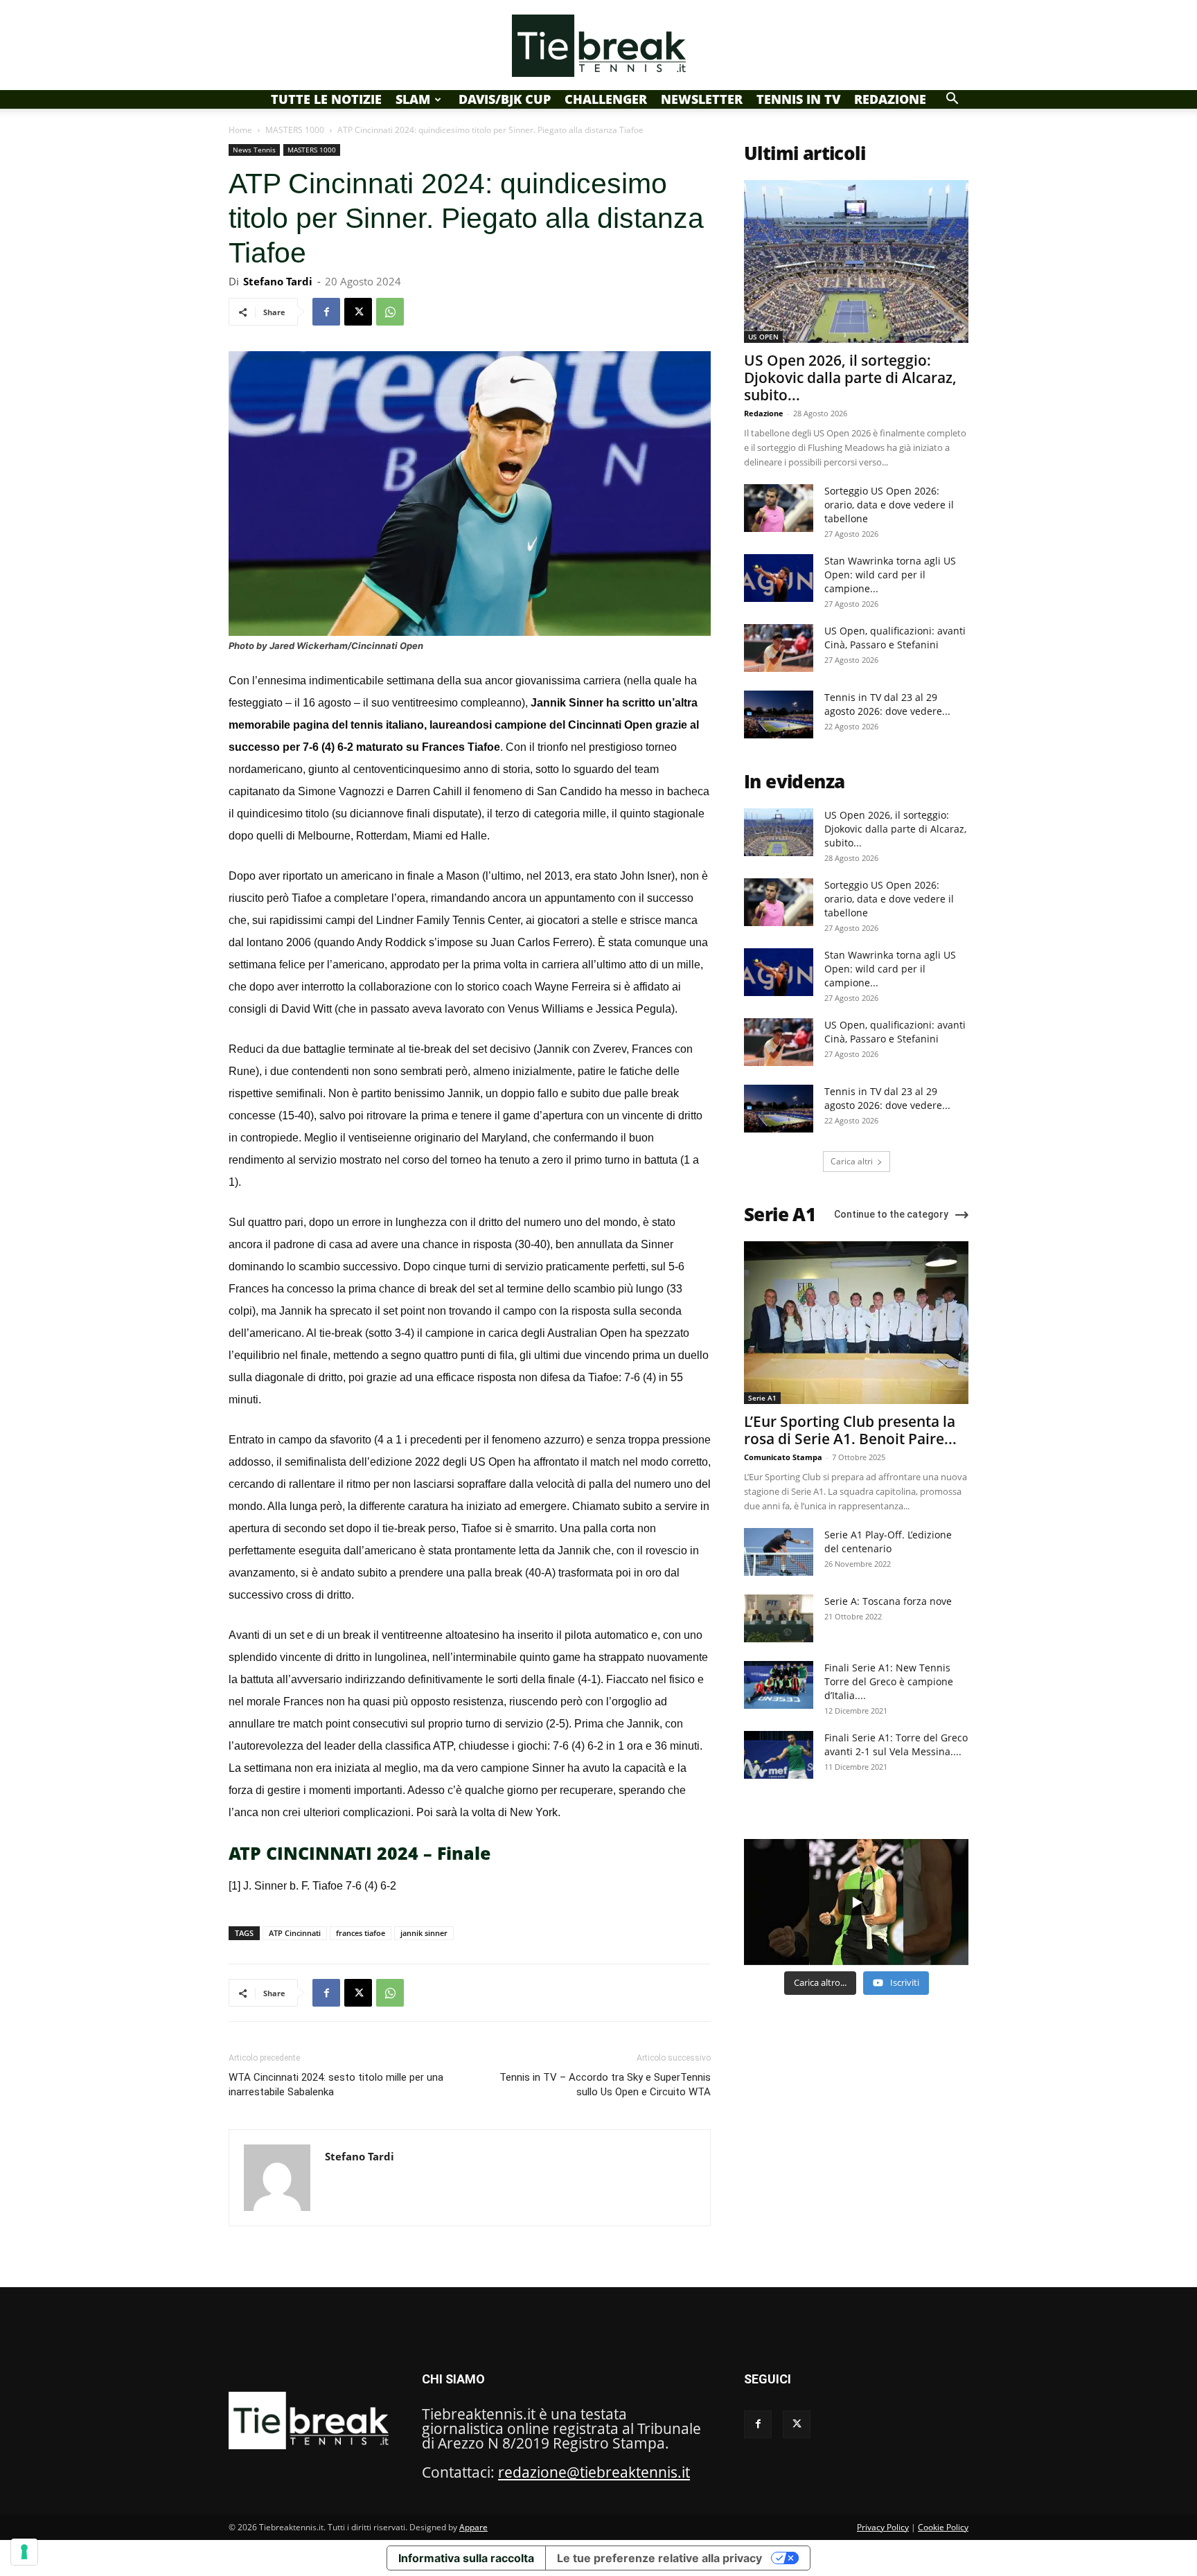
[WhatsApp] (390, 312)
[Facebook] (326, 312)
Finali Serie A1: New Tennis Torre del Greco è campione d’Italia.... (889, 1681)
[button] (952, 98)
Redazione (890, 99)
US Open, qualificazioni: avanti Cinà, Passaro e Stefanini (895, 638)
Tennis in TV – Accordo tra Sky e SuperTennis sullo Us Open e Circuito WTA (605, 2085)
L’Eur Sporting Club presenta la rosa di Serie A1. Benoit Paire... (850, 1430)
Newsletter (702, 99)
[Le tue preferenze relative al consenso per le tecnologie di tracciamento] (24, 2552)
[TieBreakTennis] (598, 46)
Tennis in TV (798, 99)
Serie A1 (762, 1398)
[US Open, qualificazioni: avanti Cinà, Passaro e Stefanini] (779, 648)
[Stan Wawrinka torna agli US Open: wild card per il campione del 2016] (779, 578)
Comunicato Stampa (783, 1457)
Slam (413, 99)
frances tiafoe (361, 1933)
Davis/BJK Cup (505, 99)
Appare (473, 2527)
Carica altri (852, 1161)
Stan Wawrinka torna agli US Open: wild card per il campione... (890, 575)
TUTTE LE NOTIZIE (326, 99)
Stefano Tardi (278, 281)
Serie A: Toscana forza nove (888, 1601)
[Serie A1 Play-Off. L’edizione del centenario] (779, 1552)
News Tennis (254, 150)
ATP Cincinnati (295, 1933)
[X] (358, 312)
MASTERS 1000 (295, 130)
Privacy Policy (883, 2527)
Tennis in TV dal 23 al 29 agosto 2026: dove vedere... (887, 704)
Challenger (606, 99)
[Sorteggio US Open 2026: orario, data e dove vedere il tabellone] (779, 508)
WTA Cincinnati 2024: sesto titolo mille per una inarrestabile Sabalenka (336, 2085)
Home (240, 130)
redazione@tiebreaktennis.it (594, 2472)
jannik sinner (424, 1933)
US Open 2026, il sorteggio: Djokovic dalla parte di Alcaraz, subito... (850, 377)
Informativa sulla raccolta (466, 2558)
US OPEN (763, 337)
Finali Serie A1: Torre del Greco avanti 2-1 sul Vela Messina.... (896, 1744)
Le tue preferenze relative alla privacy (659, 2558)
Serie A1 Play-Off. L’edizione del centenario (888, 1542)
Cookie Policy (943, 2527)
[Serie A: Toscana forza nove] (779, 1618)
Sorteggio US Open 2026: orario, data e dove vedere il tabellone (889, 505)
